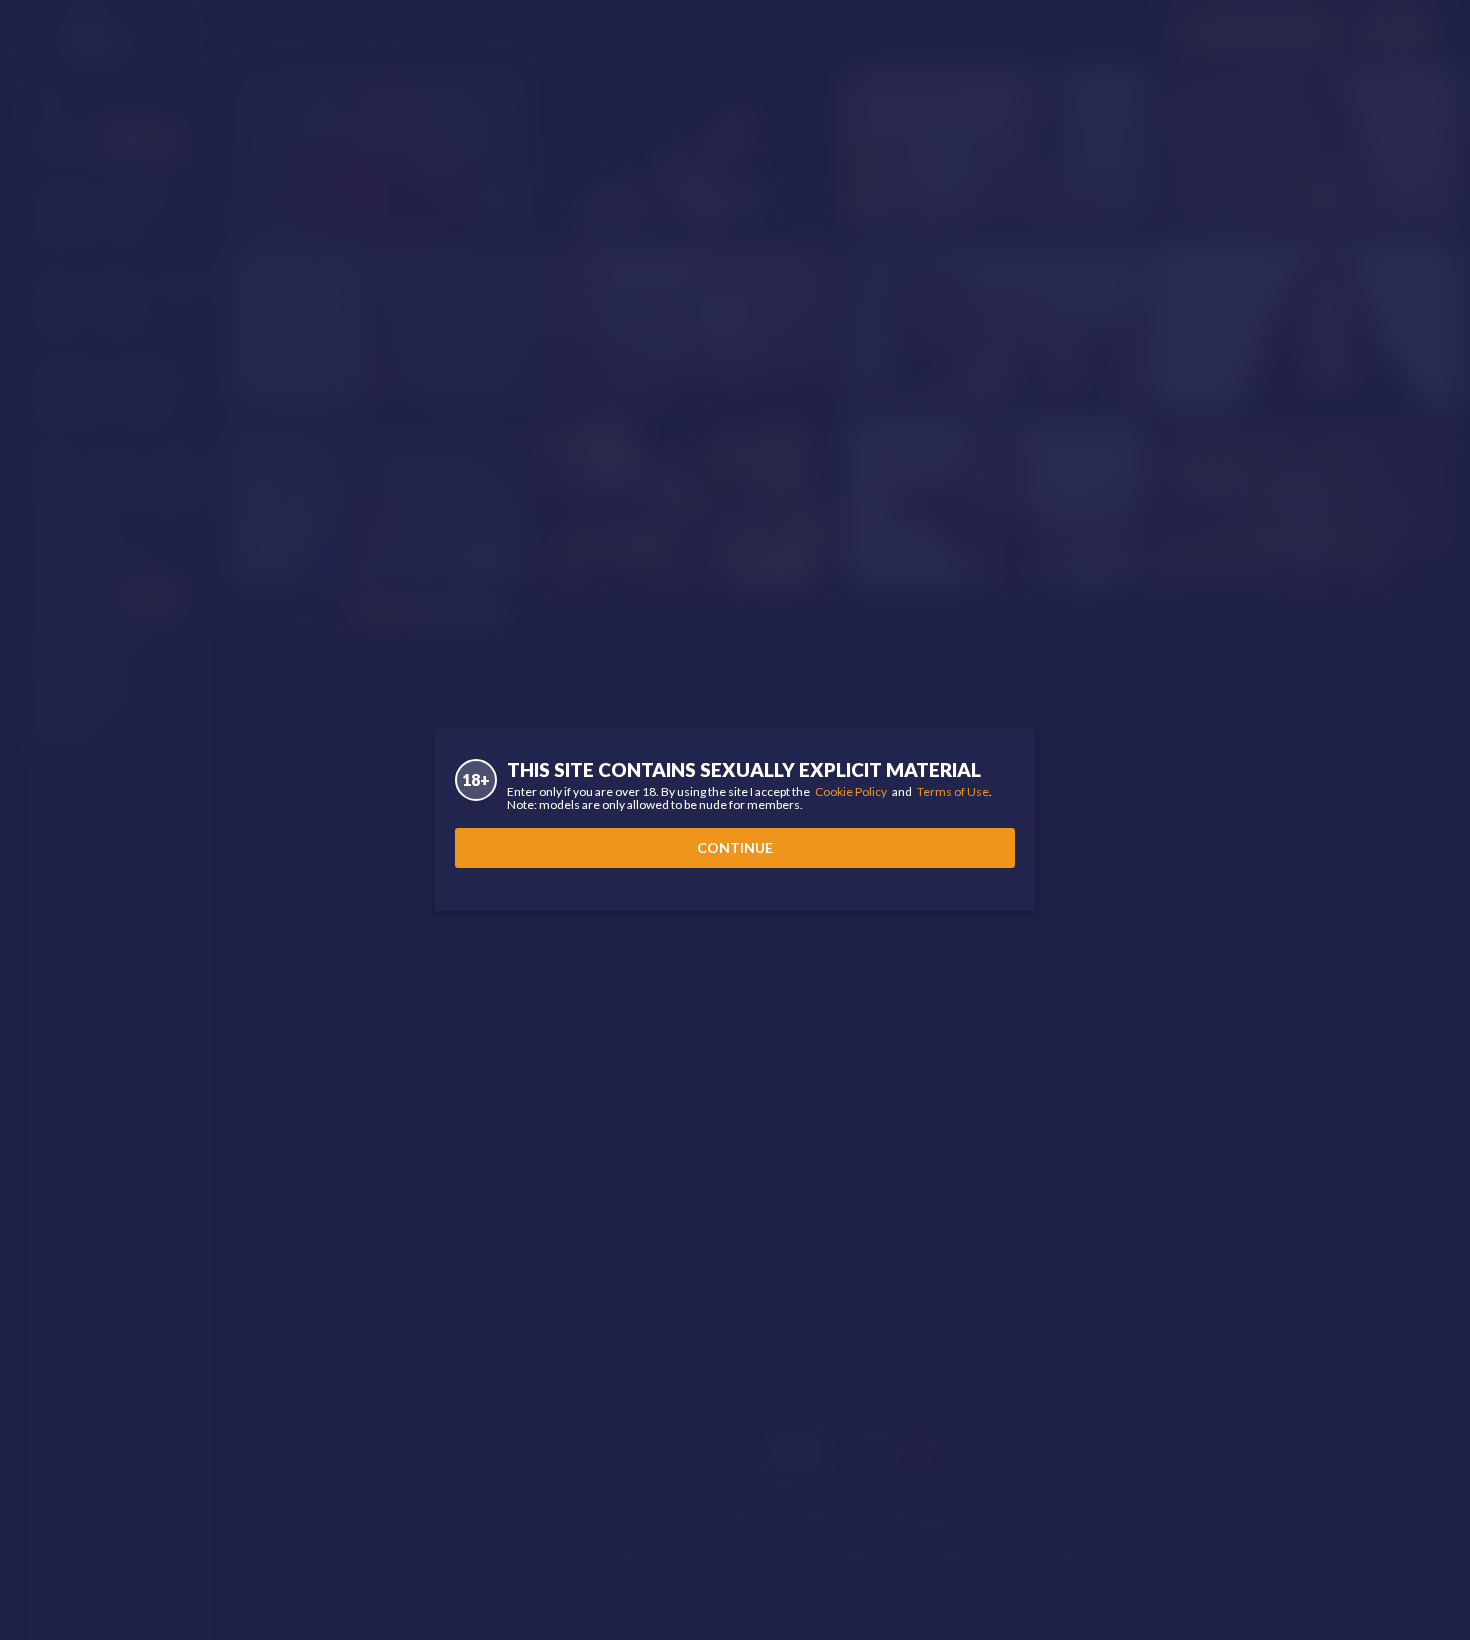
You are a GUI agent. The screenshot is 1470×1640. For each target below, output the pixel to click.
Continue (735, 847)
